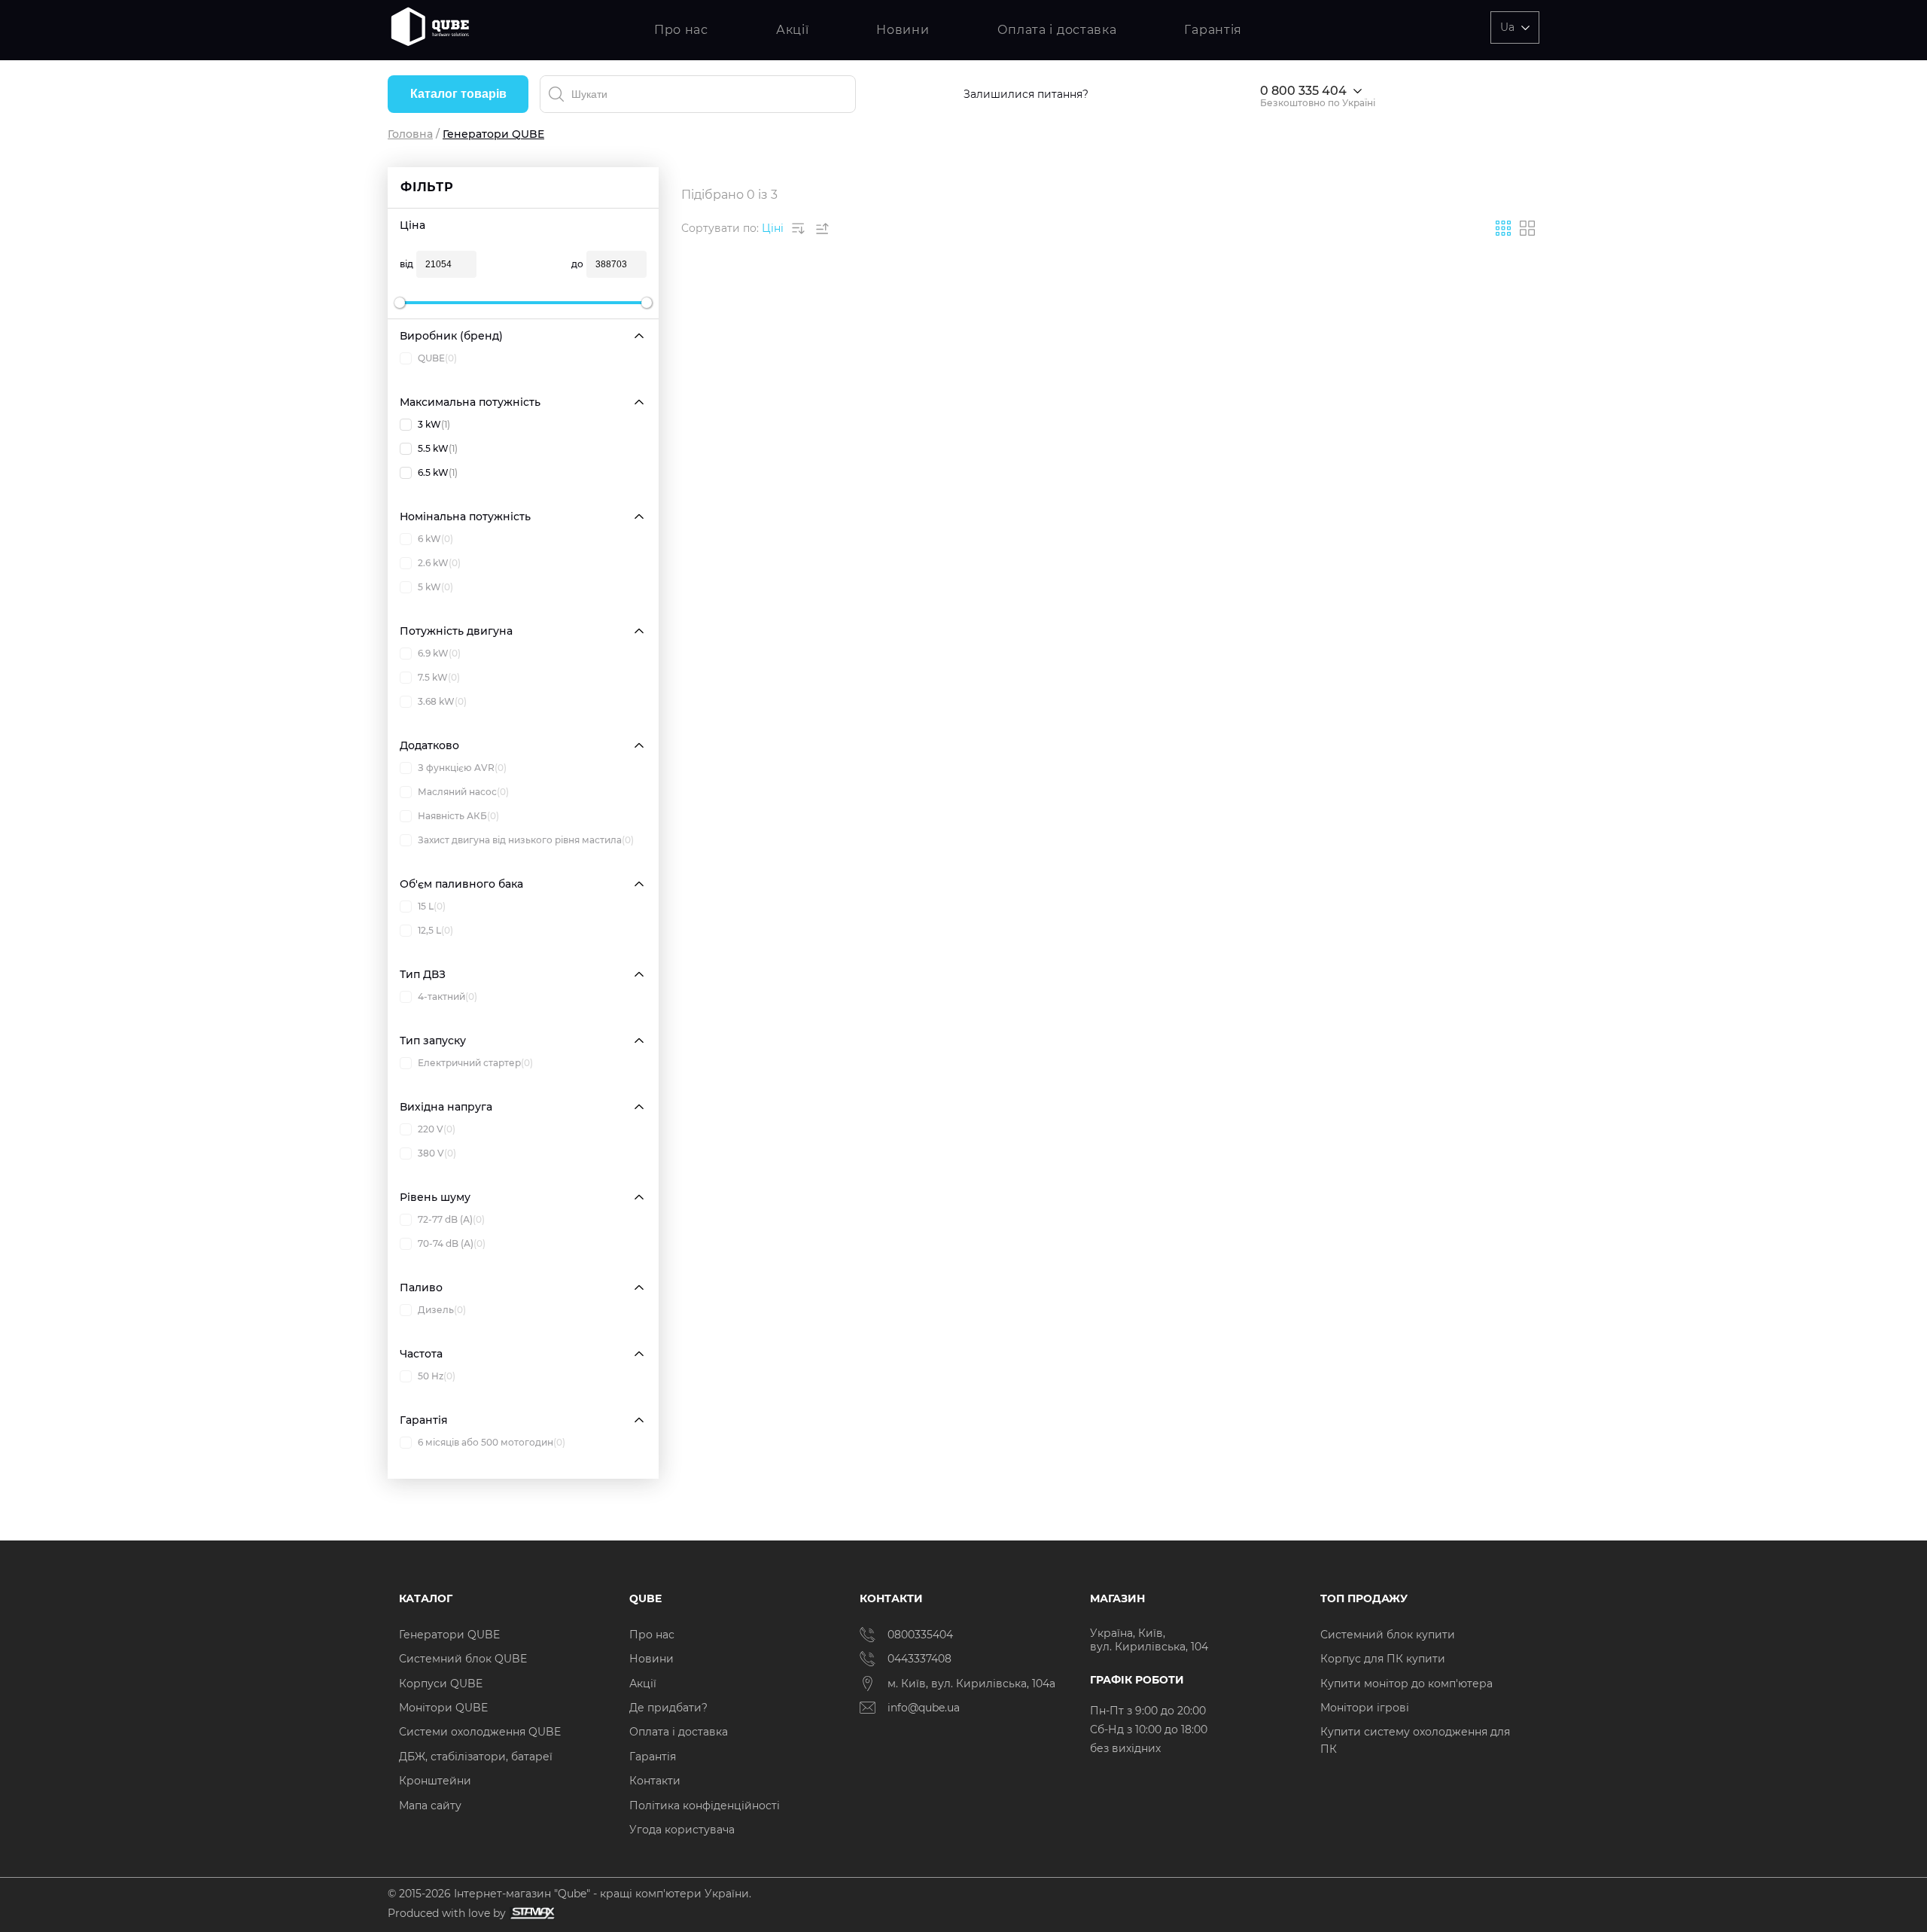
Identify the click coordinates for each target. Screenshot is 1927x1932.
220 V (437, 1129)
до (577, 264)
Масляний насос (463, 792)
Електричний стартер (475, 1063)
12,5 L (435, 930)
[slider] (400, 303)
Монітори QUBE (443, 1708)
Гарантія (1213, 30)
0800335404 (920, 1635)
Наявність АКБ (458, 816)
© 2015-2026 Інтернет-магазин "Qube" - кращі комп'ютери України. (569, 1894)
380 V (437, 1153)
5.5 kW (438, 448)
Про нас (681, 30)
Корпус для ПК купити (1383, 1659)
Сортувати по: (720, 228)
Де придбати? (668, 1708)
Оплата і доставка (1057, 30)
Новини (903, 30)
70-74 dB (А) (452, 1243)
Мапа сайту (430, 1806)
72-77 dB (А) (451, 1219)
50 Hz (437, 1376)
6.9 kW (439, 653)
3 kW (434, 424)
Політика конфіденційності (705, 1806)
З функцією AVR (462, 768)
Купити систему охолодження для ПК (1415, 1740)
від (406, 264)
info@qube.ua (924, 1708)
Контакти (655, 1781)
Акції (793, 30)
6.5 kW (438, 472)
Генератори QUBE (449, 1635)
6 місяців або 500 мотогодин (492, 1442)
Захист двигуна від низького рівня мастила (526, 840)
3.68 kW (442, 701)
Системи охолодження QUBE (480, 1732)
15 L (432, 906)
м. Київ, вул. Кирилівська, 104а (971, 1684)
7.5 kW (439, 677)
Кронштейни (435, 1781)
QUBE (437, 358)
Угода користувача (682, 1830)
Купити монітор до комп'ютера (1406, 1684)
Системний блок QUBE (463, 1659)
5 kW (435, 587)
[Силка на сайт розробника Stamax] (530, 1914)
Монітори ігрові (1365, 1708)
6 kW (435, 539)
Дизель (442, 1310)
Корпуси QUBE (441, 1684)
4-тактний (448, 996)
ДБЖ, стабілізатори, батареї (476, 1757)
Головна (410, 134)
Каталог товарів (458, 94)
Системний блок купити (1388, 1635)
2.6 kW (439, 563)
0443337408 (919, 1659)
